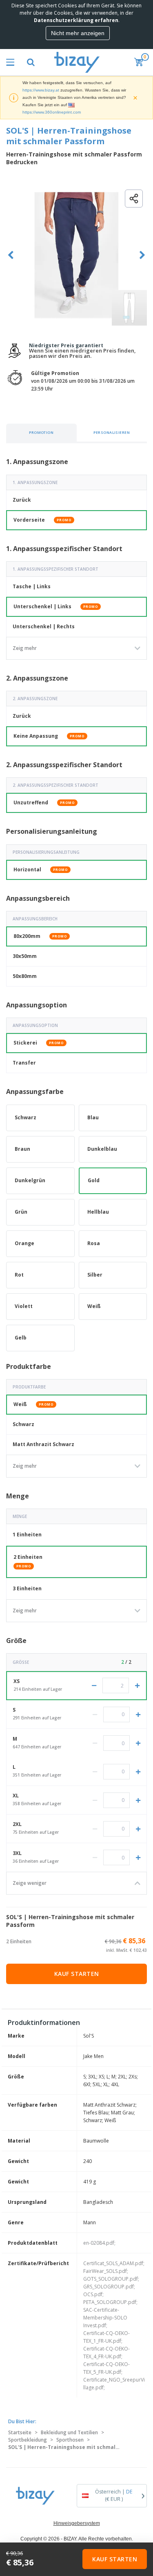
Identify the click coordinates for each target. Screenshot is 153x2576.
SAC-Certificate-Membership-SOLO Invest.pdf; (105, 2318)
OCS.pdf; (93, 2294)
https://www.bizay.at (41, 90)
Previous (11, 255)
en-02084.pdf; (99, 2243)
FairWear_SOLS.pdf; (106, 2271)
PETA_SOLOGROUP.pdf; (110, 2302)
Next (142, 255)
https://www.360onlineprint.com (52, 112)
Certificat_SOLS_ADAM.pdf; (114, 2263)
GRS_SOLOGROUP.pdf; (109, 2287)
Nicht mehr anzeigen (78, 33)
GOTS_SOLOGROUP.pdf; (111, 2279)
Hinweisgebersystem (77, 2523)
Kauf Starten (77, 1974)
